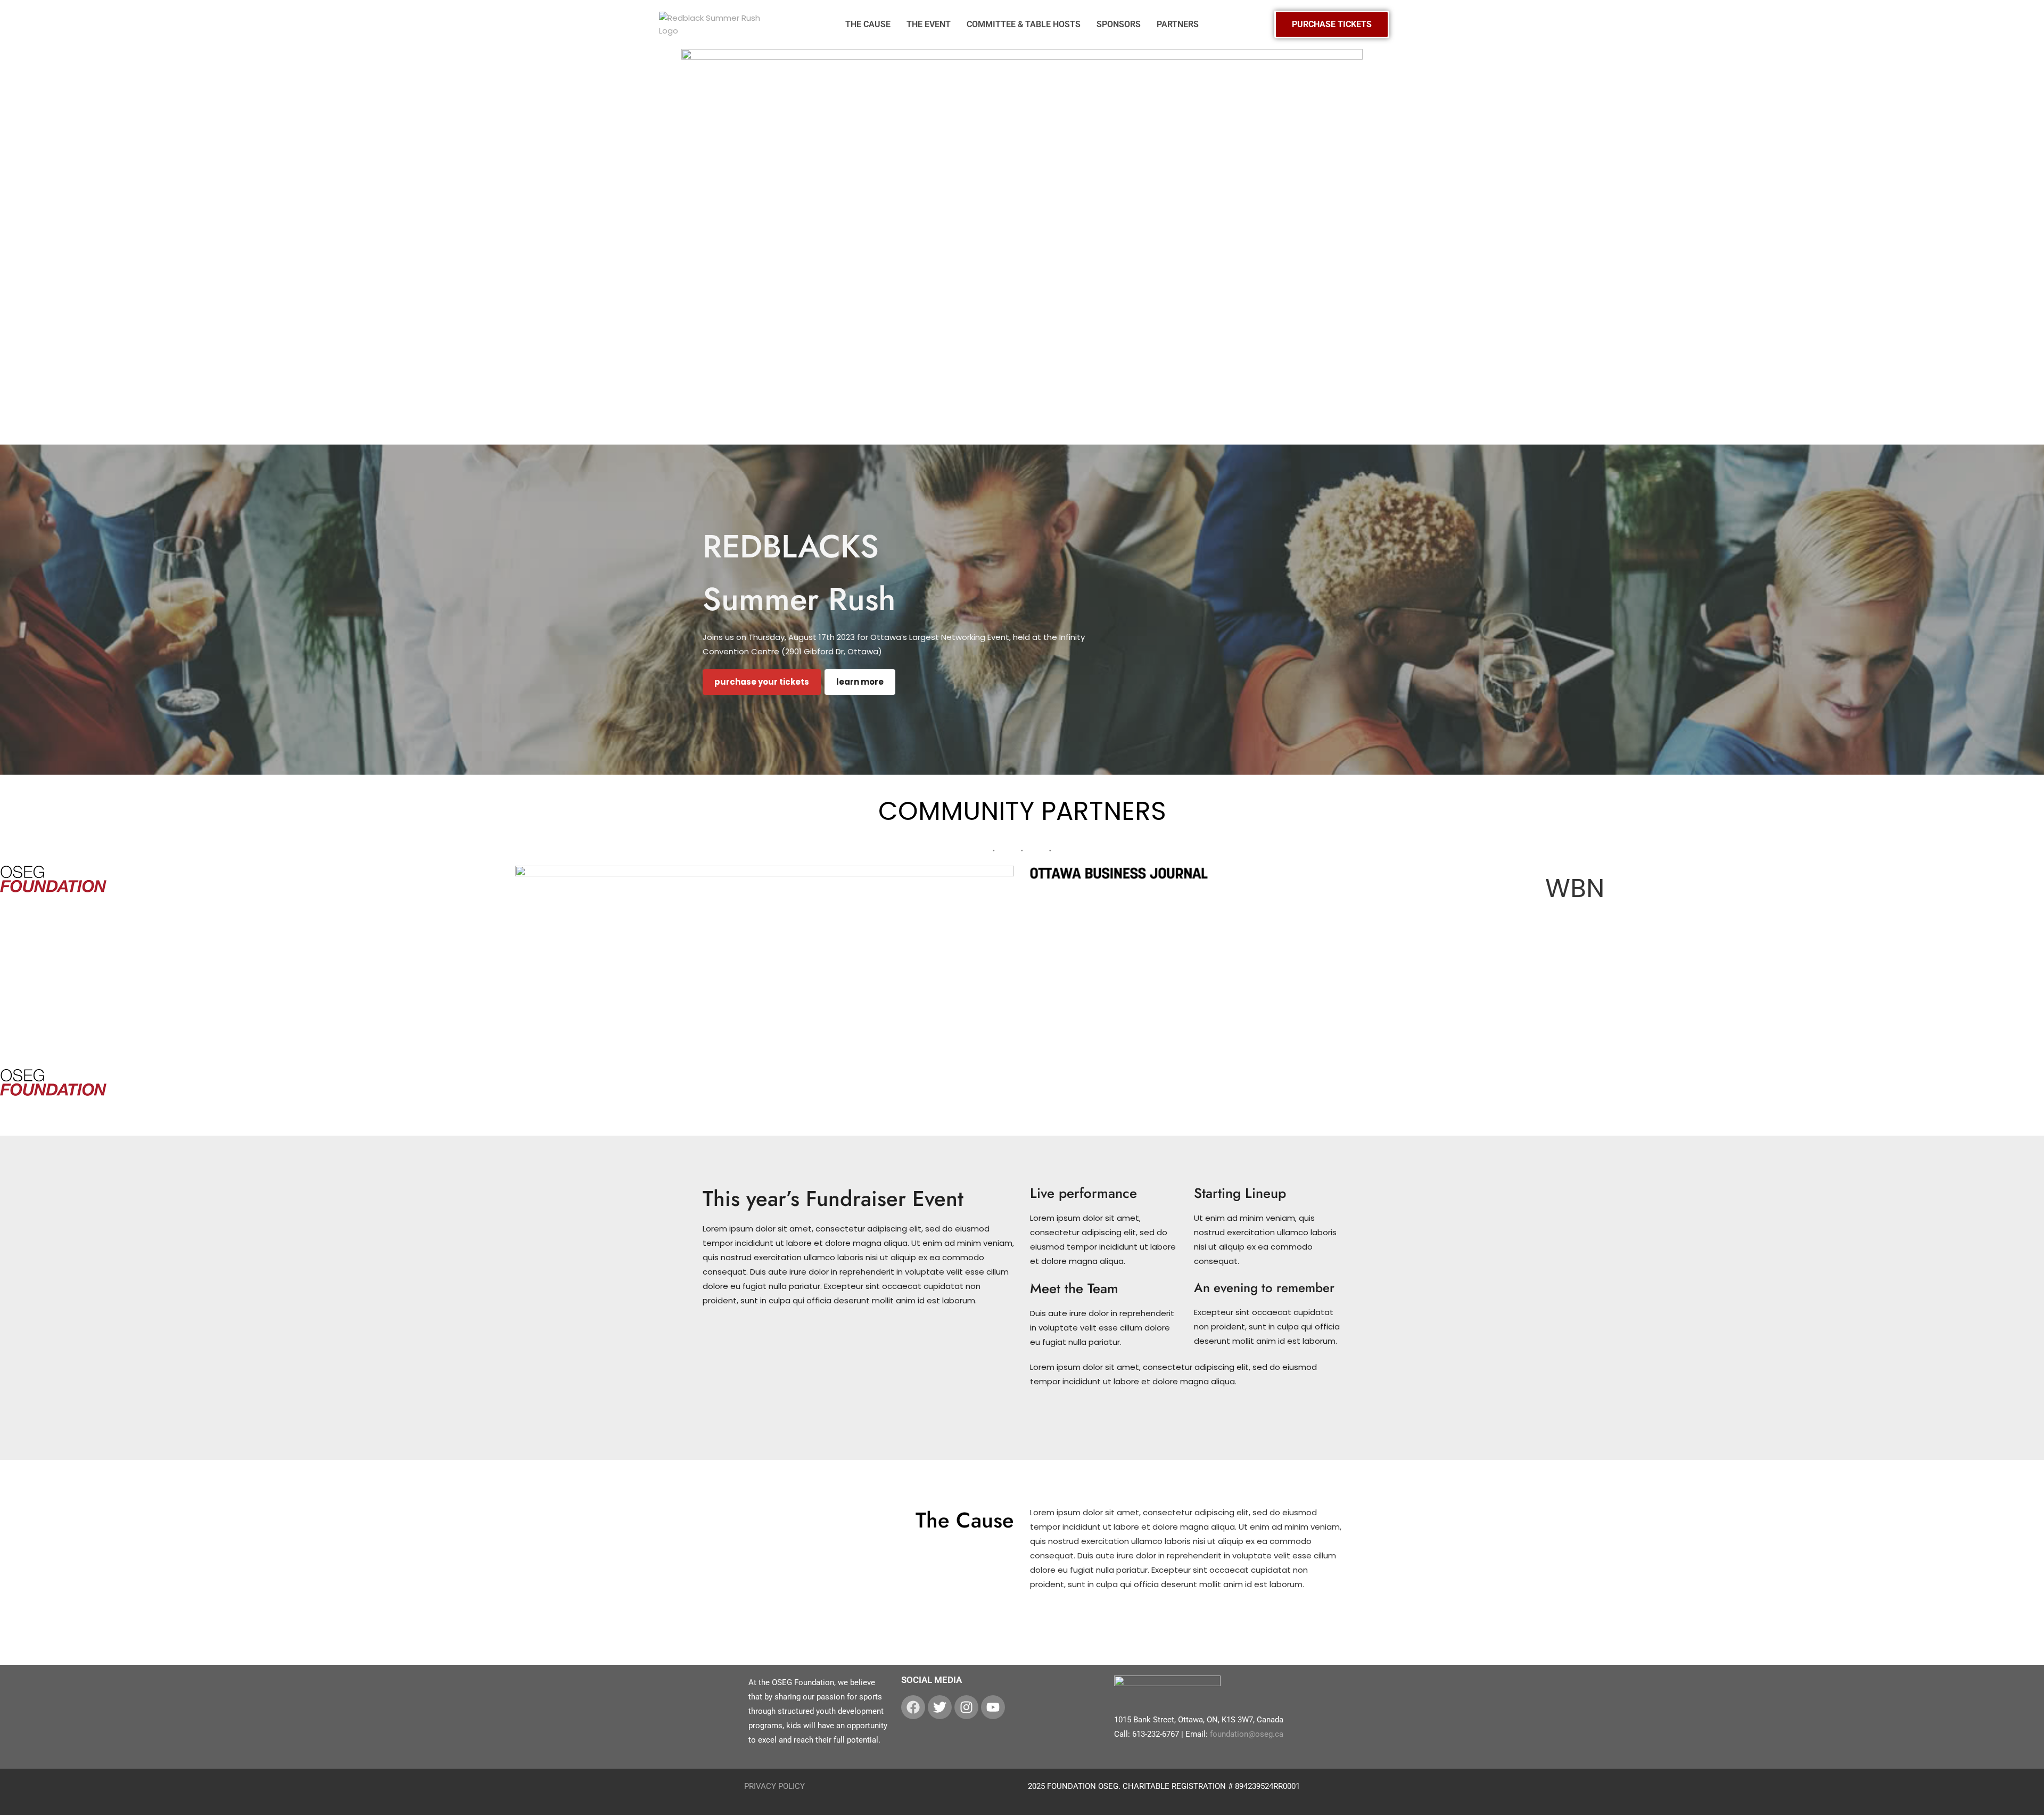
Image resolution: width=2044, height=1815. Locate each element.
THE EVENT (929, 24)
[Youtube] (993, 1707)
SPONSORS (1119, 24)
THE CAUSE (868, 24)
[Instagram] (966, 1707)
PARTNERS (1178, 24)
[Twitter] (940, 1707)
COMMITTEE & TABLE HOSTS (1024, 24)
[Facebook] (913, 1707)
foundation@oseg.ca (1247, 1734)
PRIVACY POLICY (774, 1786)
